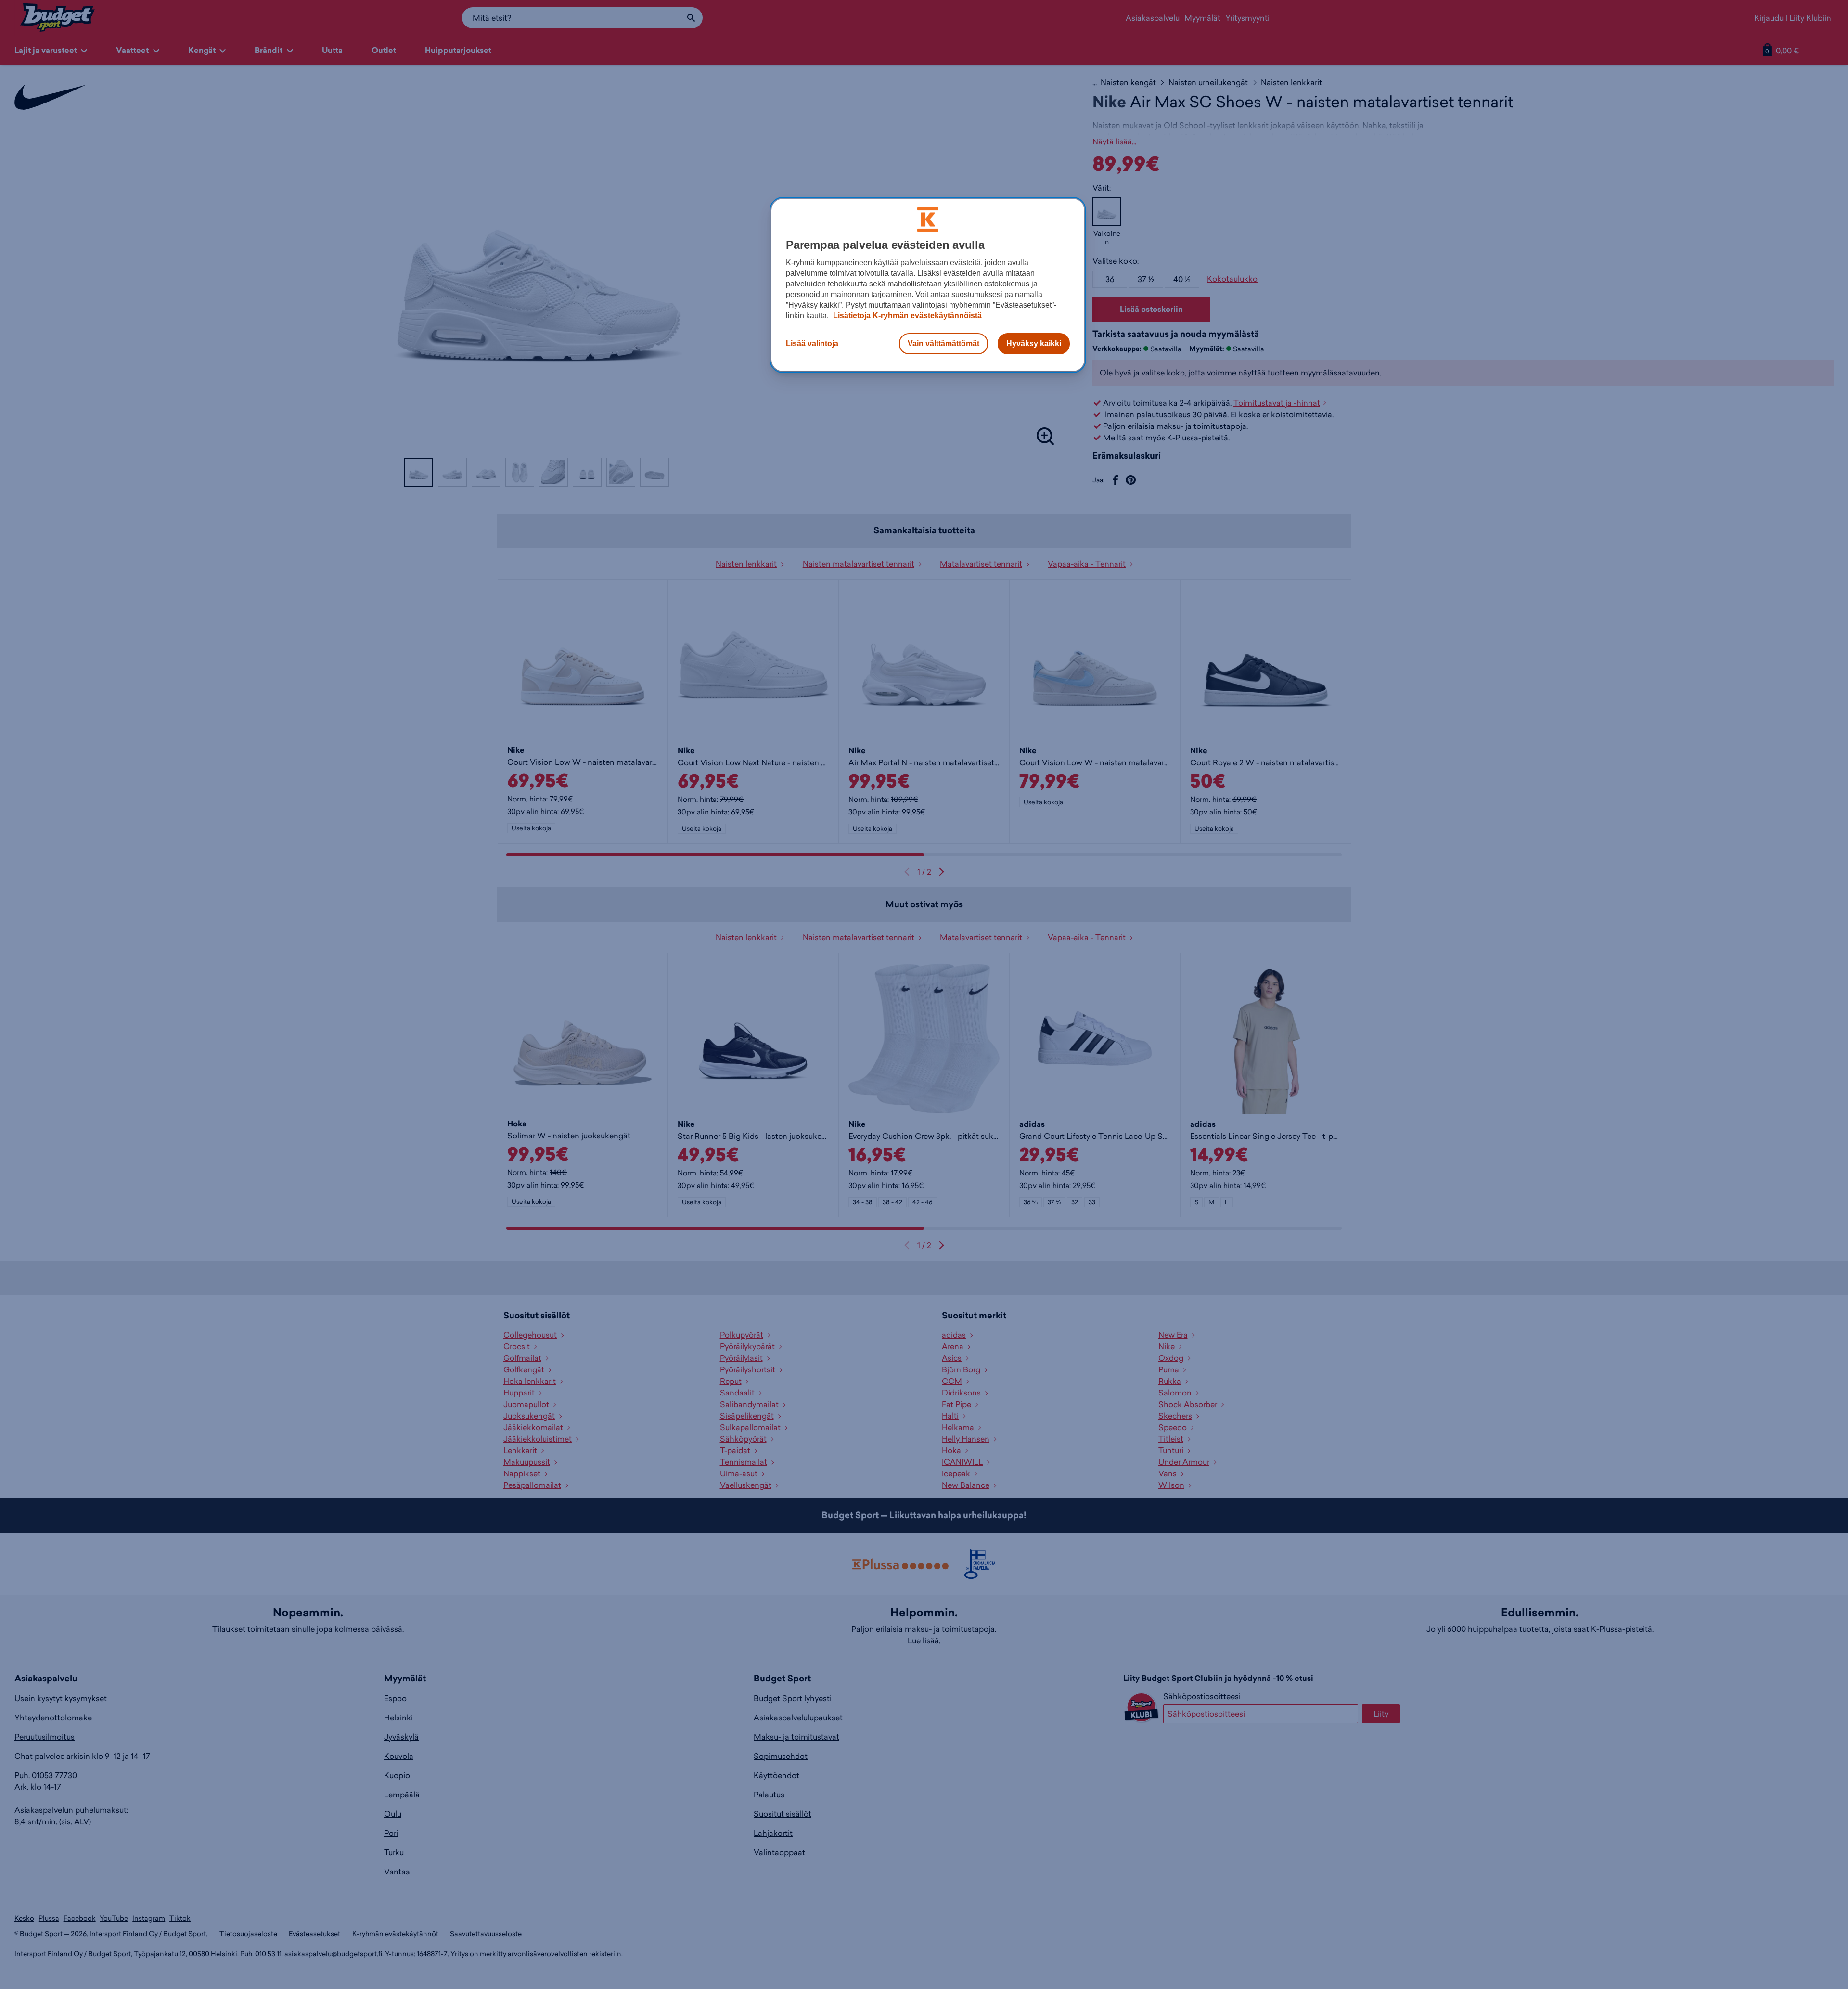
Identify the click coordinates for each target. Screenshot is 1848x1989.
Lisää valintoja (812, 343)
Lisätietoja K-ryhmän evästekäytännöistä (906, 316)
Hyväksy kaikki (1034, 343)
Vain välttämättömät (943, 343)
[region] (928, 285)
